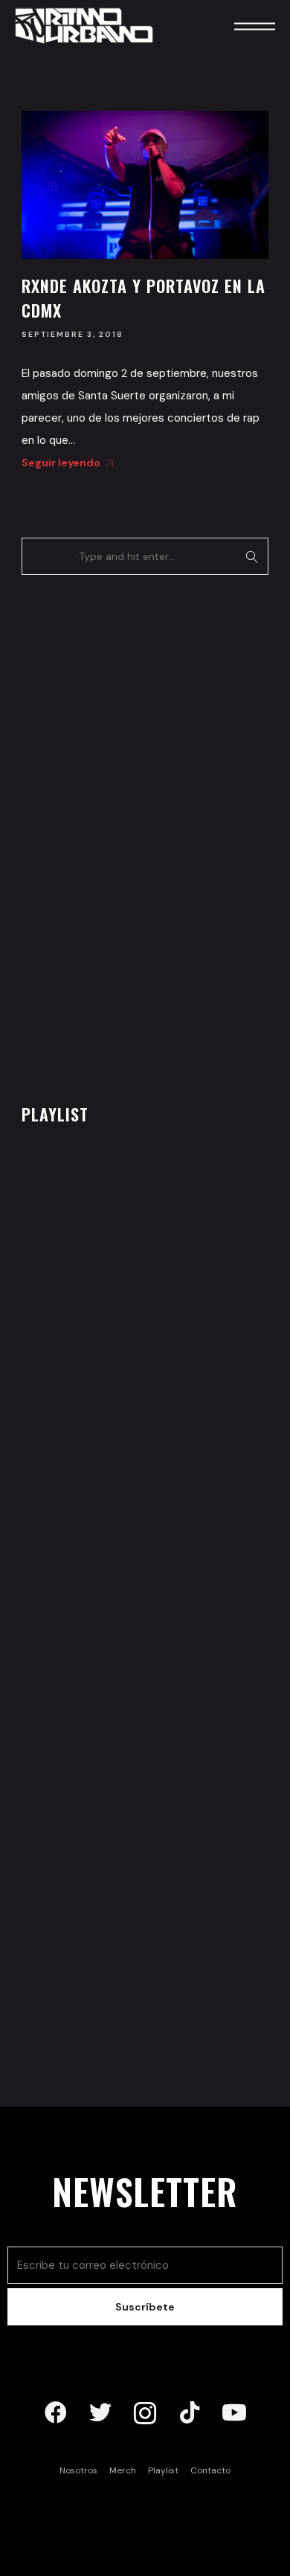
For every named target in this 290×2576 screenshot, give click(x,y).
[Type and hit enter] (252, 556)
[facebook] (56, 2413)
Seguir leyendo (61, 463)
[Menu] (234, 26)
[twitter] (100, 2413)
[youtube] (234, 2413)
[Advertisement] (133, 835)
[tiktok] (190, 2413)
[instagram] (145, 2413)
